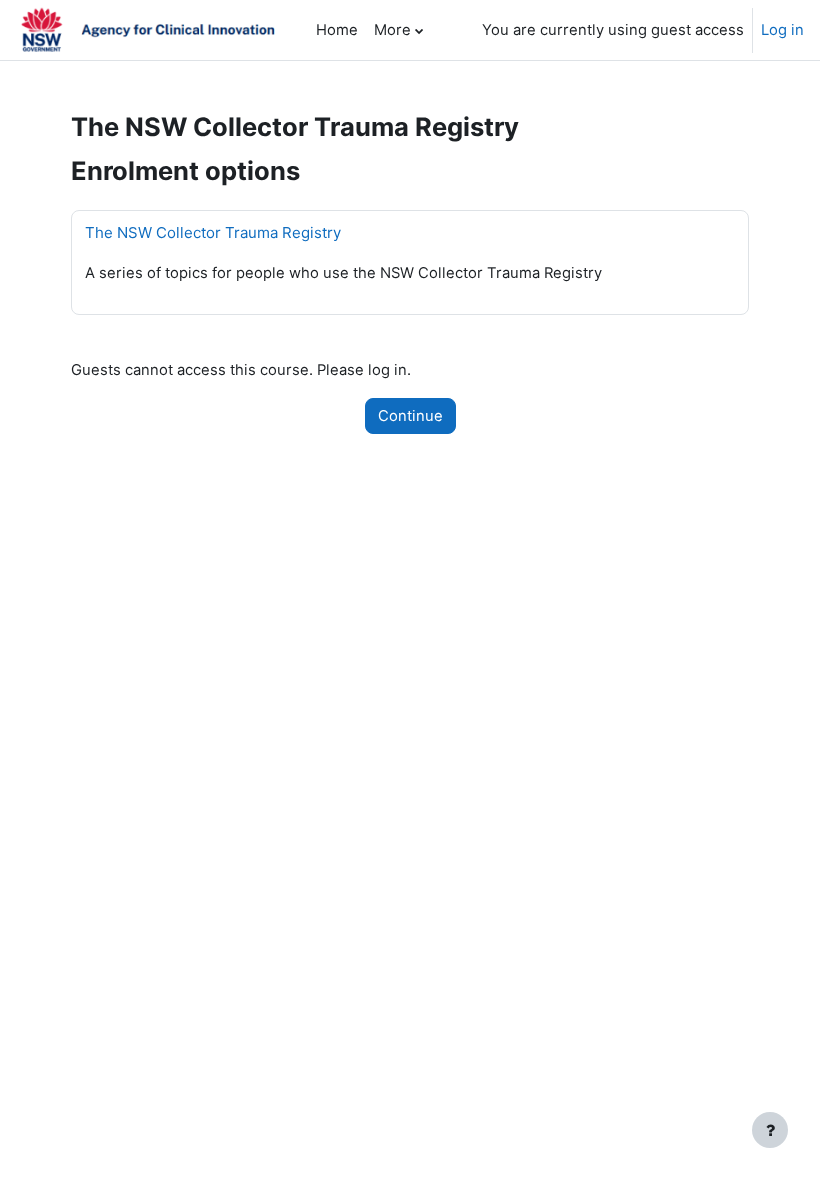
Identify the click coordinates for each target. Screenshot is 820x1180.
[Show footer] (770, 1130)
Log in (782, 30)
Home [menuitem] (337, 30)
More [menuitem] (392, 30)
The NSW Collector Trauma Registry (213, 232)
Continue (410, 416)
